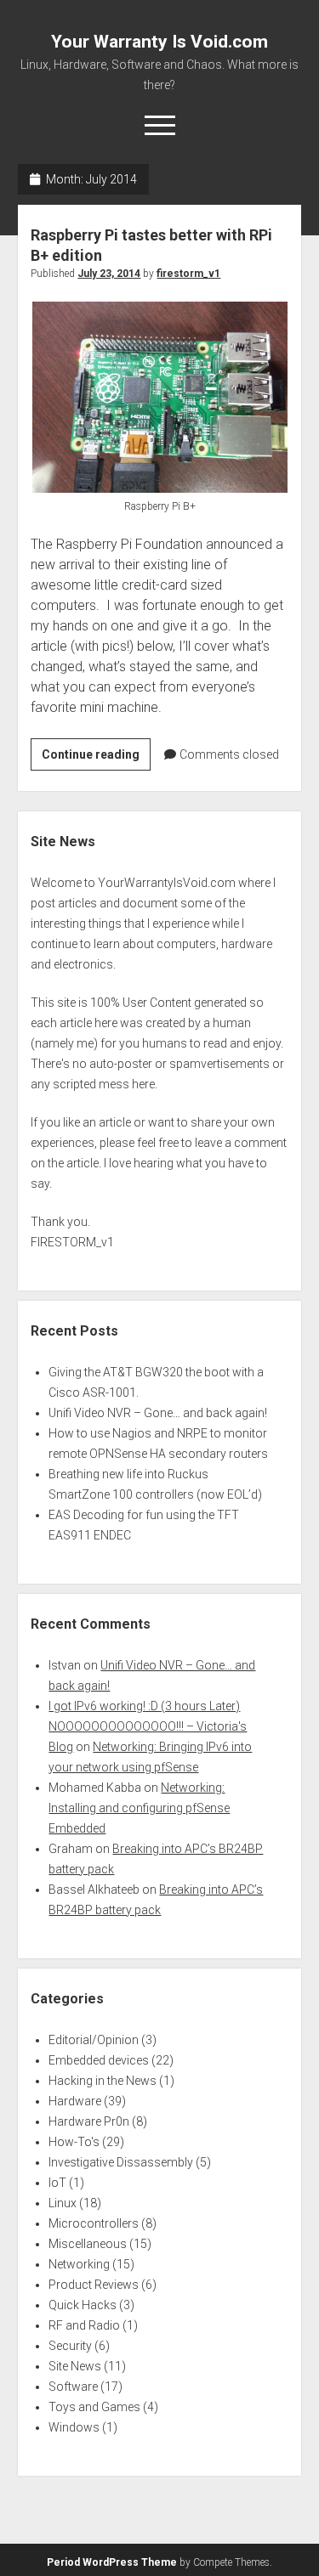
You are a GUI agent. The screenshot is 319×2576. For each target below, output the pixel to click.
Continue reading (96, 759)
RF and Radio (84, 2325)
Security (70, 2346)
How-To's (74, 2142)
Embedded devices (99, 2060)
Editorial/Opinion (94, 2040)
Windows (74, 2427)
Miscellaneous (88, 2244)
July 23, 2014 (109, 274)
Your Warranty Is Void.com (159, 42)
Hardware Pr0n (89, 2121)
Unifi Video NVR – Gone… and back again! (158, 1413)
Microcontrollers (94, 2223)
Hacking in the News (103, 2081)
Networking (79, 2264)
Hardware (75, 2101)
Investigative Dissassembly (121, 2162)
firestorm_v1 (188, 274)
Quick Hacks (83, 2305)
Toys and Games (94, 2407)
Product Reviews (94, 2285)
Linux (63, 2203)
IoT (57, 2183)
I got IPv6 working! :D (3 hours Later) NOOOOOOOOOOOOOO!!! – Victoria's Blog (148, 1726)
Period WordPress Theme (112, 2562)
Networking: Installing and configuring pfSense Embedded (139, 1808)
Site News (75, 2366)
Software (73, 2387)
